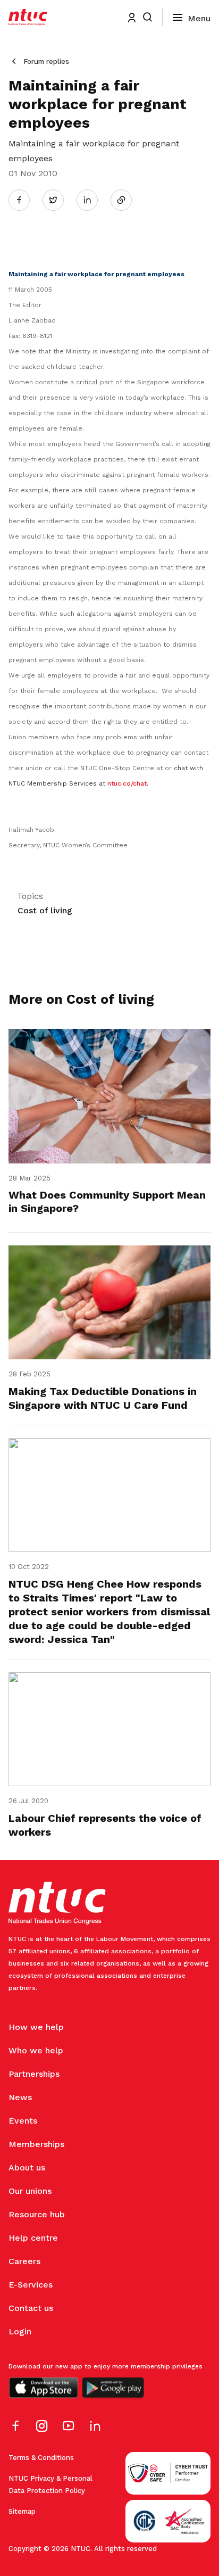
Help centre (33, 2238)
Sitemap (22, 2511)
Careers (24, 2261)
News (20, 2097)
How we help (36, 2027)
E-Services (31, 2285)
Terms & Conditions (41, 2458)
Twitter (58, 200)
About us (27, 2168)
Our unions (30, 2191)
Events (23, 2121)
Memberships (36, 2144)
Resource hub (37, 2214)
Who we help (36, 2050)
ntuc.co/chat (127, 783)
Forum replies (46, 61)
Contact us (31, 2308)
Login (20, 2331)
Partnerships (34, 2074)
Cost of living (45, 910)
